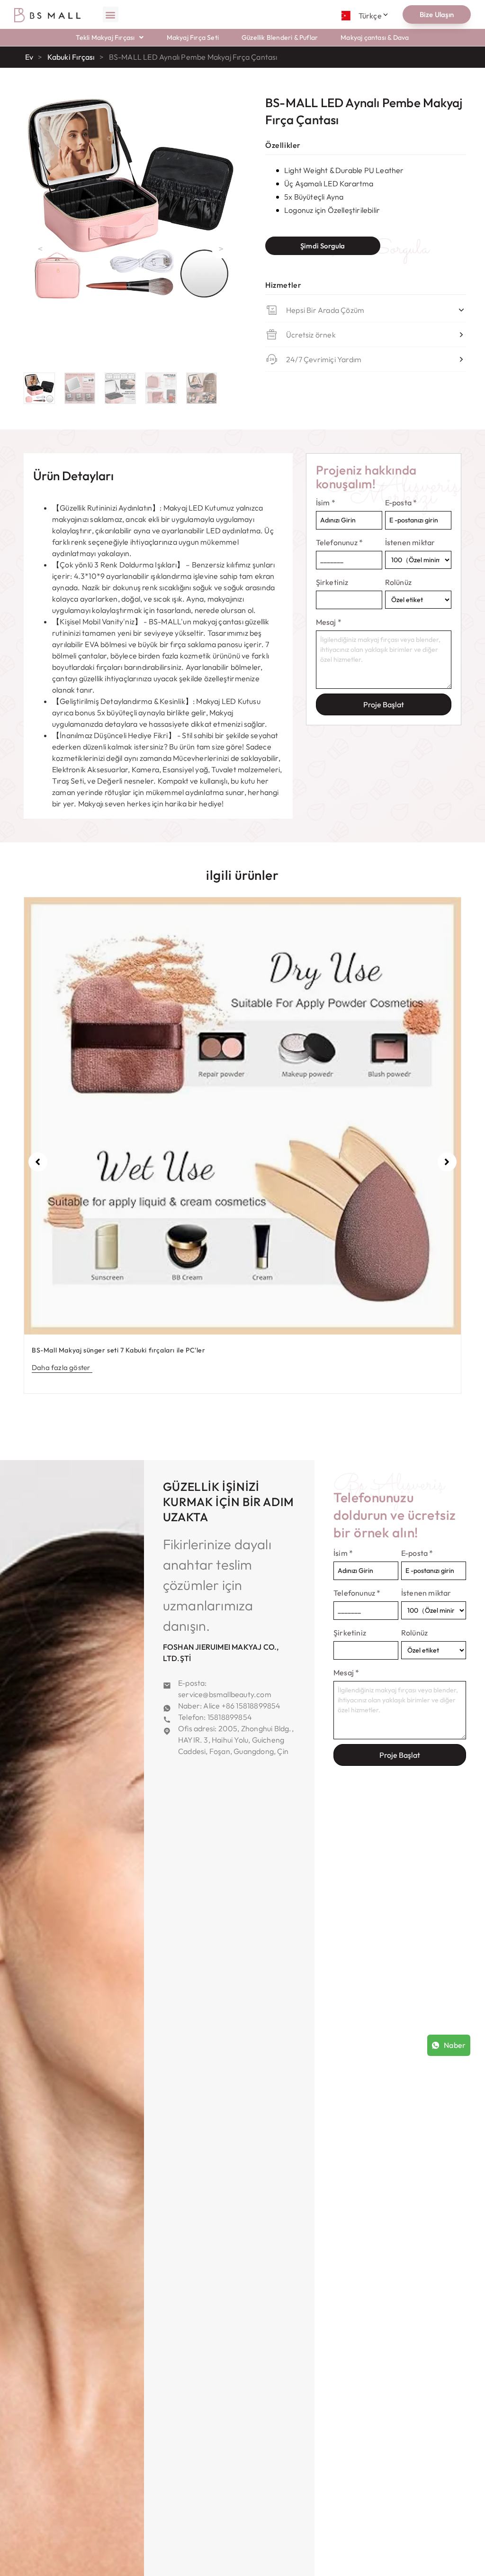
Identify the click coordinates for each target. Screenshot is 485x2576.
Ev (29, 57)
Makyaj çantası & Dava (375, 37)
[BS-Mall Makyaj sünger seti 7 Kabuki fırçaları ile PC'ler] (242, 1116)
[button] (111, 14)
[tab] (73, 476)
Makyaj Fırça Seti (193, 37)
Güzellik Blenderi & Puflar (280, 37)
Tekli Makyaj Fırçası (105, 37)
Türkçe (370, 16)
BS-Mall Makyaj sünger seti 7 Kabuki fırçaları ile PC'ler (119, 1350)
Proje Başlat (384, 704)
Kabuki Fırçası (71, 57)
